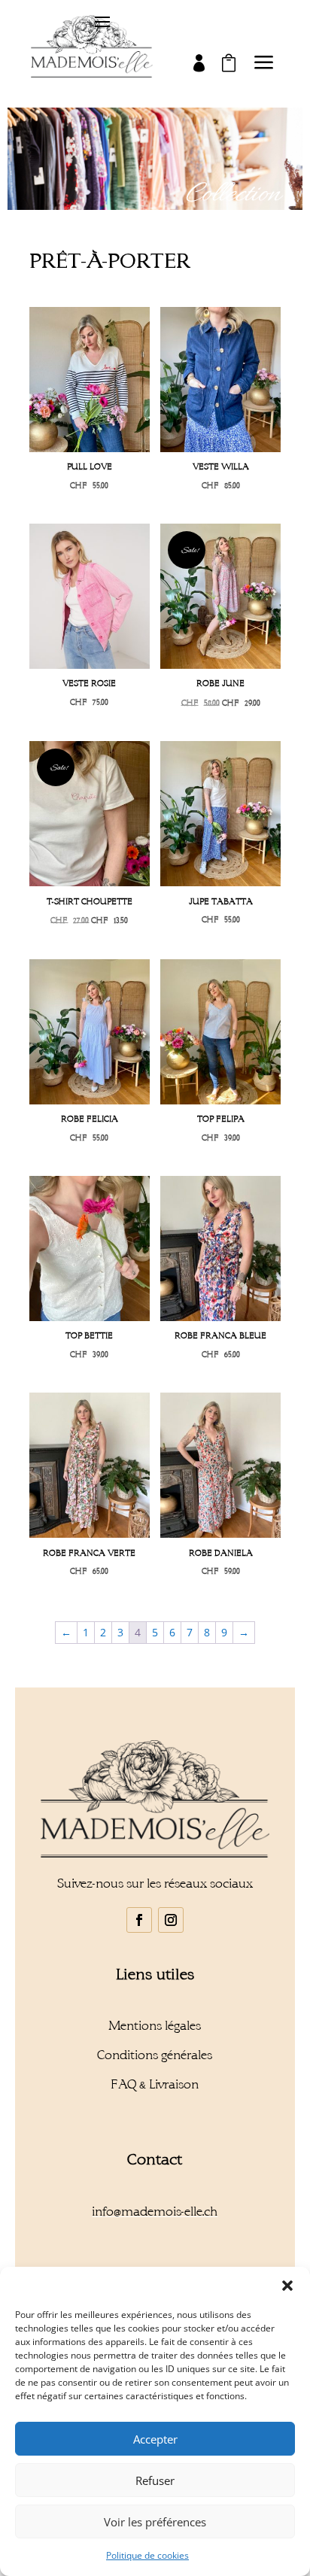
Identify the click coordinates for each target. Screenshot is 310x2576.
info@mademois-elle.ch (155, 2211)
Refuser (155, 2480)
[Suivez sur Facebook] (139, 1920)
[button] (287, 2286)
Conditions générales (155, 2055)
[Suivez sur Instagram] (171, 1920)
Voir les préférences (155, 2522)
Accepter (155, 2439)
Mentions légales (155, 2026)
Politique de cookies (147, 2555)
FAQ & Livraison (155, 2084)
